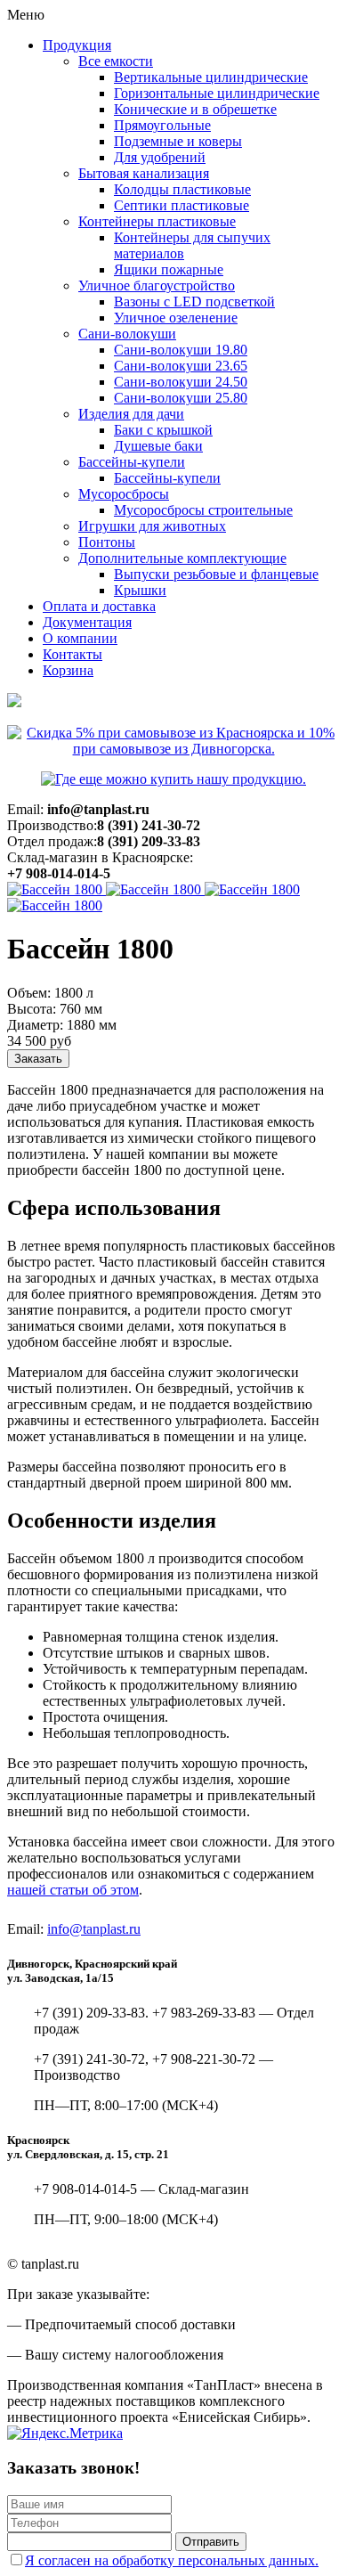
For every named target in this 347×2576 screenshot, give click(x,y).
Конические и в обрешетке (195, 109)
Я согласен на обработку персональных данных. (172, 2560)
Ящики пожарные (169, 269)
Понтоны (107, 542)
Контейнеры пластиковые (157, 221)
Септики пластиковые (182, 205)
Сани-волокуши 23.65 (181, 366)
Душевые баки (158, 446)
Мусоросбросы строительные (203, 510)
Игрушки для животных (152, 526)
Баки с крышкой (163, 430)
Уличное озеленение (176, 318)
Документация (87, 622)
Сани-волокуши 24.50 (181, 382)
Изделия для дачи (131, 414)
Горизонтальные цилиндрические (217, 93)
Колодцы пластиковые (182, 189)
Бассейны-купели (132, 462)
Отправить (211, 2542)
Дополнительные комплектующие (182, 558)
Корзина (68, 670)
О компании (80, 638)
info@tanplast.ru (94, 1929)
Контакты (73, 654)
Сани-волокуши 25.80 (181, 398)
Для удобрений (160, 157)
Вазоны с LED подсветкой (194, 302)
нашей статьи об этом (73, 1890)
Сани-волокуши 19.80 (181, 350)
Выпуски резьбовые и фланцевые (216, 574)
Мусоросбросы (124, 494)
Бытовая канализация (144, 173)
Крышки (140, 590)
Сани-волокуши (127, 334)
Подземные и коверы (178, 141)
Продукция (77, 45)
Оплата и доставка (99, 606)
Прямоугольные (162, 125)
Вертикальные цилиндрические (211, 77)
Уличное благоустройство (157, 285)
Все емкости (116, 61)
